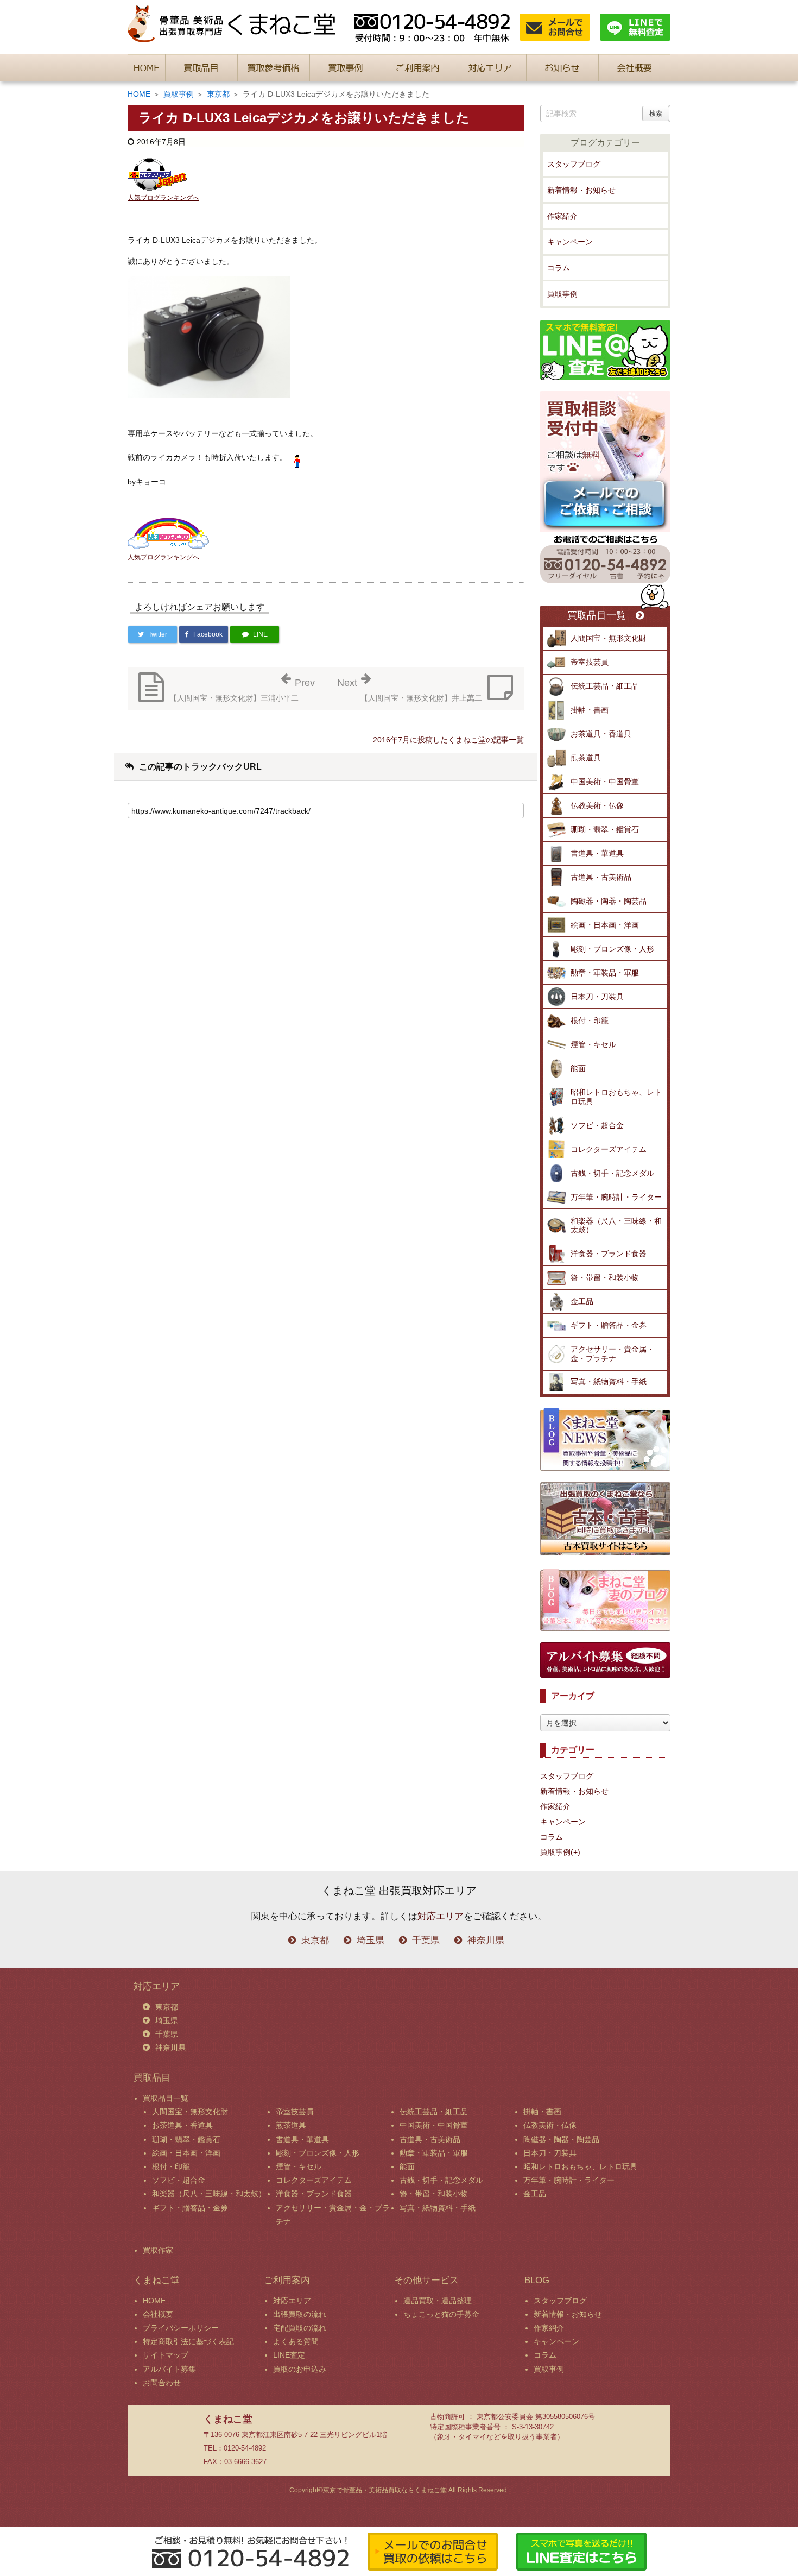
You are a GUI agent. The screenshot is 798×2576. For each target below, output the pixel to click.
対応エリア (441, 1916)
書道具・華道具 (597, 853)
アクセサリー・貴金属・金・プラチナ (612, 1354)
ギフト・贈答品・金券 (609, 1325)
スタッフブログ (574, 164)
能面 (578, 1068)
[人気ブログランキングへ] (157, 174)
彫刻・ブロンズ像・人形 (612, 949)
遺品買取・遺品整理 (438, 2301)
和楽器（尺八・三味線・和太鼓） (616, 1226)
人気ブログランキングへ (163, 198)
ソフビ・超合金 (597, 1125)
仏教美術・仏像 (597, 805)
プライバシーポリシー (181, 2328)
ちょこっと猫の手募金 (441, 2314)
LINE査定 (289, 2355)
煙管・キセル (593, 1044)
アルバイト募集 (169, 2369)
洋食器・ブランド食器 (609, 1254)
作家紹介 (562, 216)
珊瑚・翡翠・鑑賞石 (605, 829)
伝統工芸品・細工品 (605, 686)
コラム (559, 268)
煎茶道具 (586, 758)
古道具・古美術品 (601, 877)
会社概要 (158, 2314)
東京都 (218, 94)
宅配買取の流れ (300, 2328)
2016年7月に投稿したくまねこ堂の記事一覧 (448, 740)
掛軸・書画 (590, 710)
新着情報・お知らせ (581, 190)
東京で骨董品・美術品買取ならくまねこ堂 (385, 2490)
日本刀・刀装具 (597, 997)
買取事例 (179, 94)
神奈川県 (486, 1940)
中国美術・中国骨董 (605, 782)
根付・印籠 (590, 1021)
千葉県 (426, 1940)
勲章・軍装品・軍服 (605, 973)
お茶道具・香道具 (601, 734)
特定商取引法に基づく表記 (188, 2341)
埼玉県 (370, 1940)
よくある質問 (296, 2341)
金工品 (582, 1301)
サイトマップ (166, 2355)
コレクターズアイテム (609, 1149)
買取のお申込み (300, 2369)
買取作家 (158, 2250)
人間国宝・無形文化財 (609, 638)
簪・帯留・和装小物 (605, 1277)
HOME (139, 94)
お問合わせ (162, 2383)
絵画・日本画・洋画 (605, 925)
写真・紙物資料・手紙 (609, 1382)
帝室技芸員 (590, 662)
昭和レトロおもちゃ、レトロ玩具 (616, 1097)
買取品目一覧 (597, 616)
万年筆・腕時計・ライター (616, 1197)
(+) (575, 1852)
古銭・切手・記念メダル (612, 1173)
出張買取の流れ (300, 2314)
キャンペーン (570, 242)
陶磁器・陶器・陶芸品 (609, 901)
